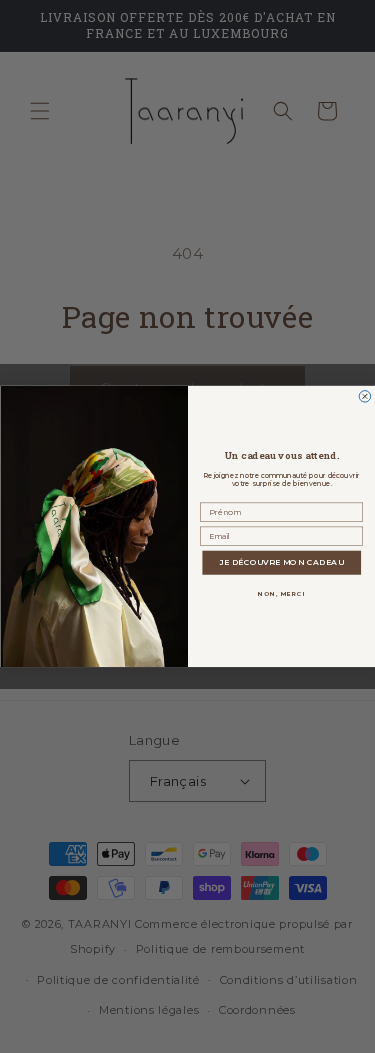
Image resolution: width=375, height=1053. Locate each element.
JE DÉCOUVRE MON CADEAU (281, 562)
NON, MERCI (281, 593)
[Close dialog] (365, 397)
